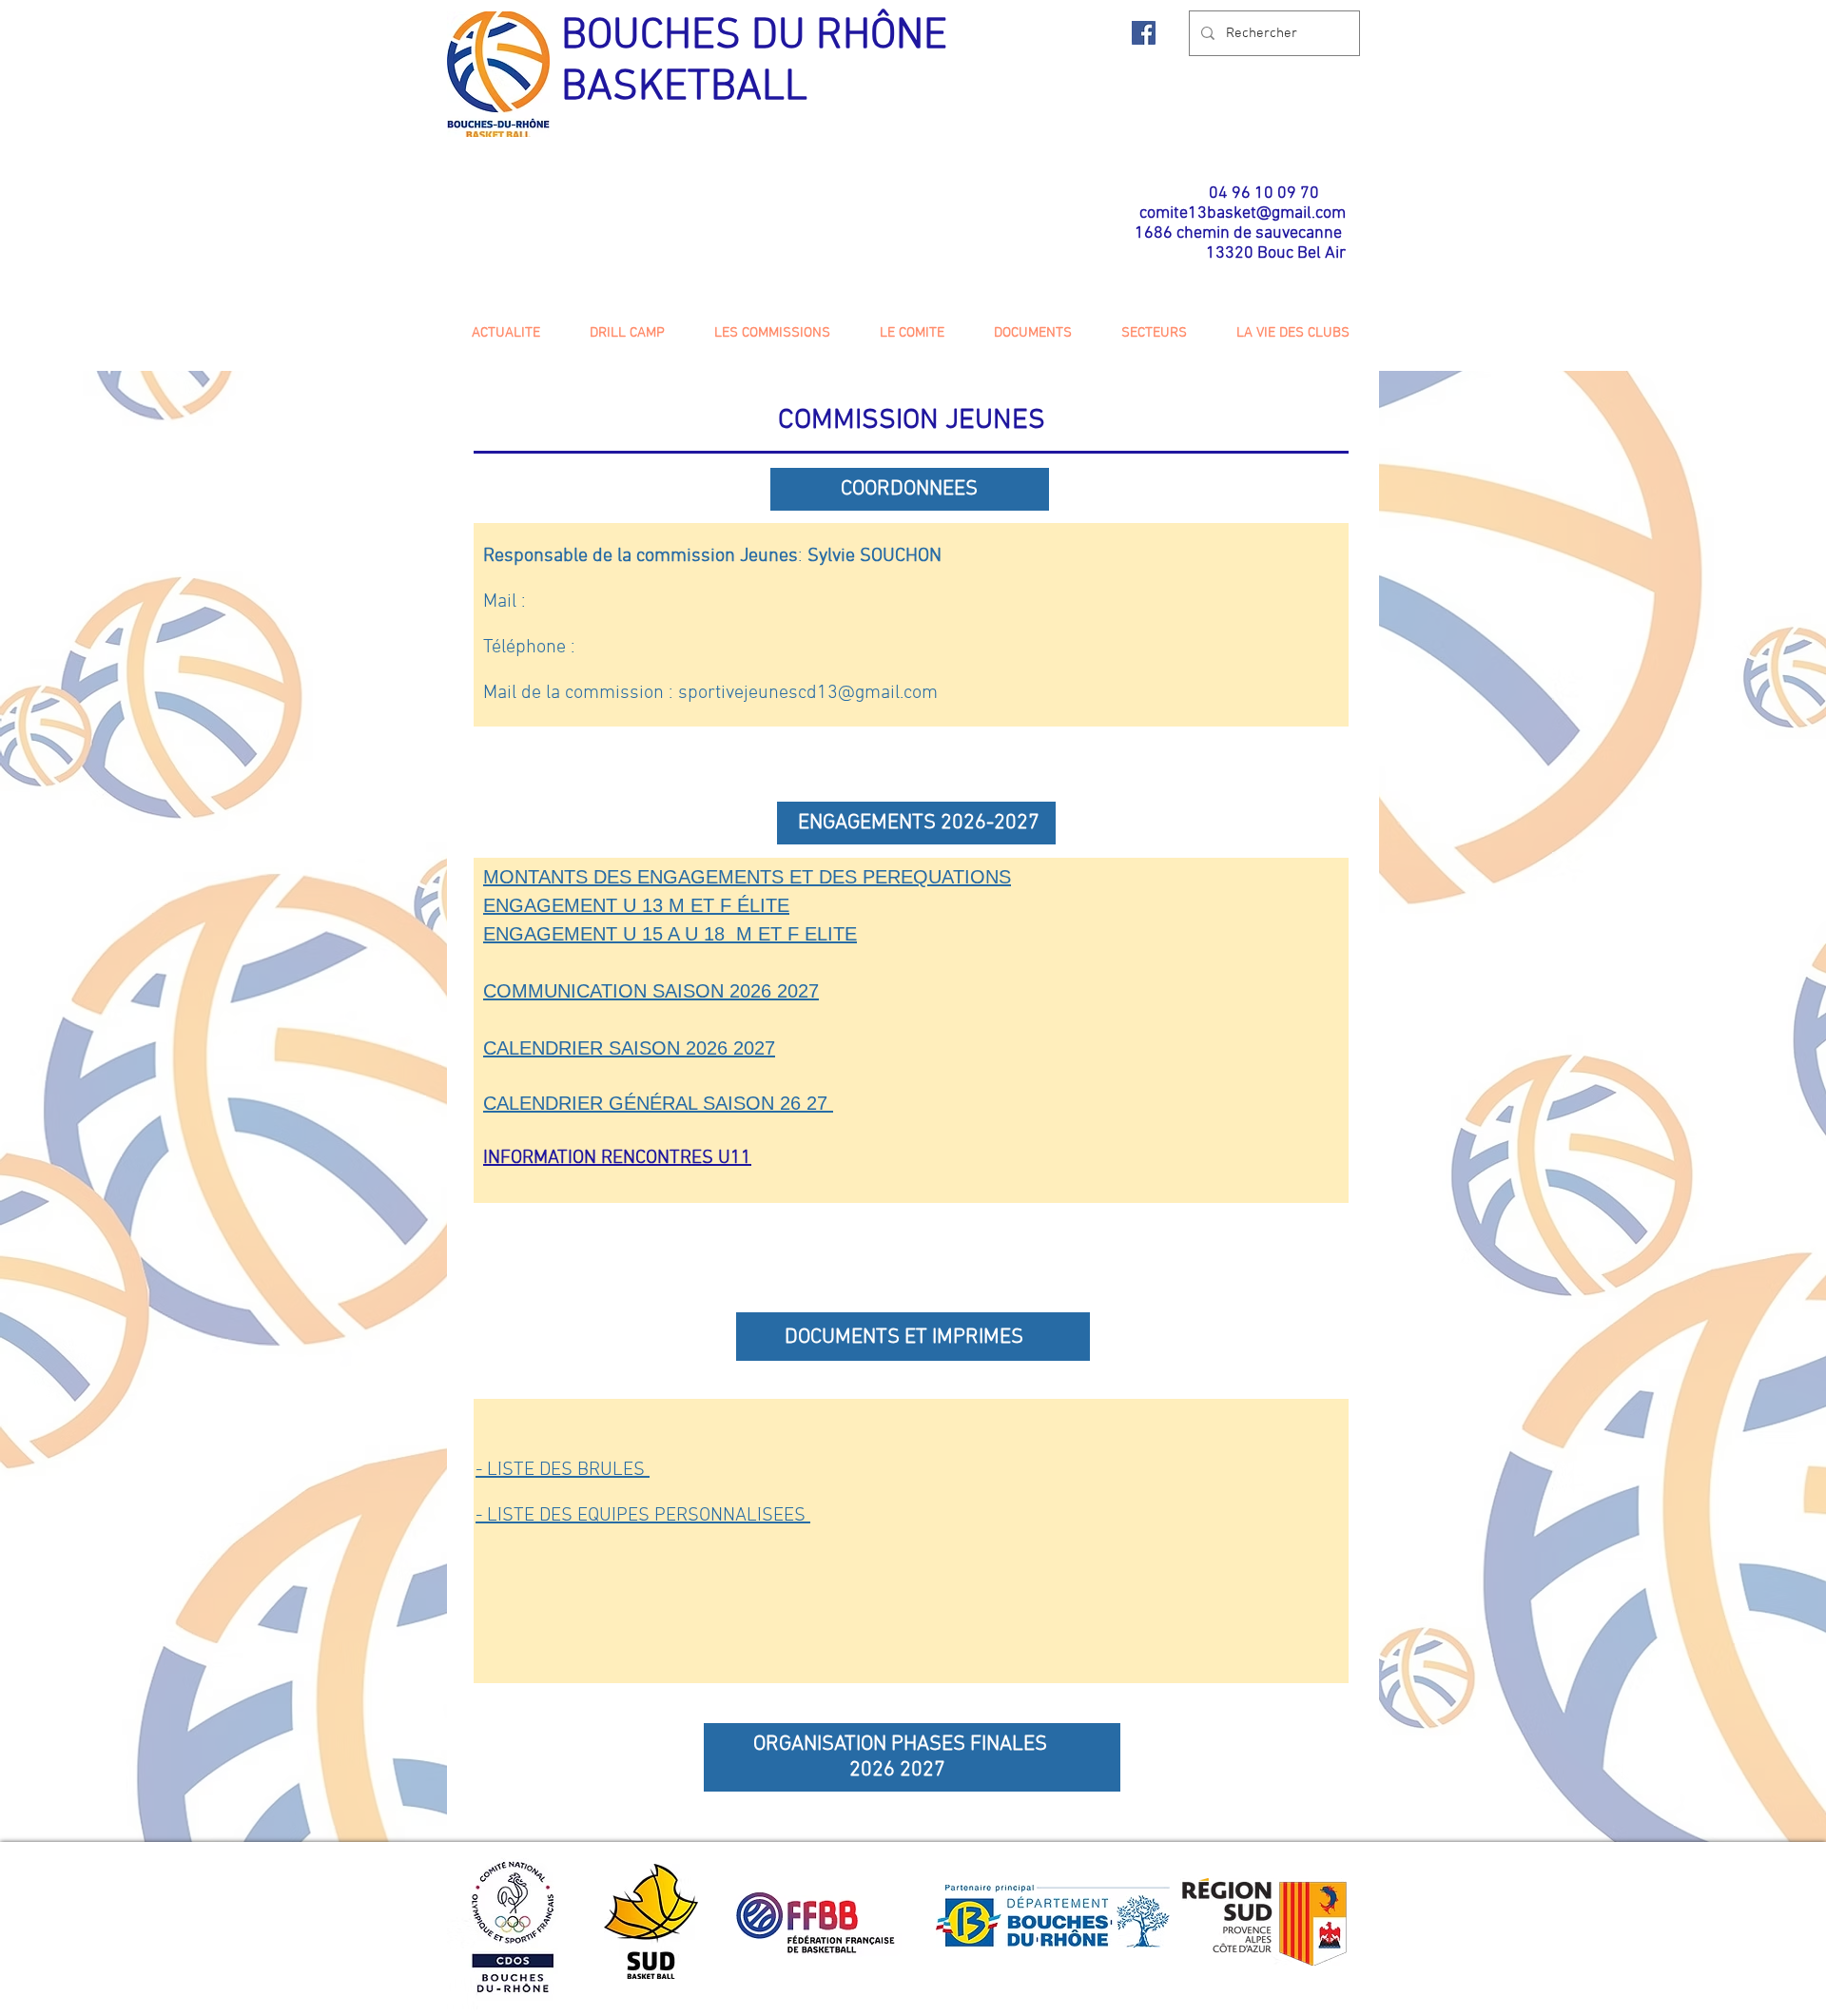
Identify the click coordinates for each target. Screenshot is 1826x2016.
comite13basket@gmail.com (1243, 213)
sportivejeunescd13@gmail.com (808, 693)
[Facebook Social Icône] (1144, 33)
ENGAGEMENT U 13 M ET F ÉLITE (636, 905)
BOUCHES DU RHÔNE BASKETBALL (754, 63)
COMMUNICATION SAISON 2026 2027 (651, 991)
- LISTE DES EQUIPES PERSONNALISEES (643, 1516)
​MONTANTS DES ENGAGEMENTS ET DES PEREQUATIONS (747, 877)
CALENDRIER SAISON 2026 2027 (629, 1048)
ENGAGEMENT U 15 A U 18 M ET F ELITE (670, 934)
